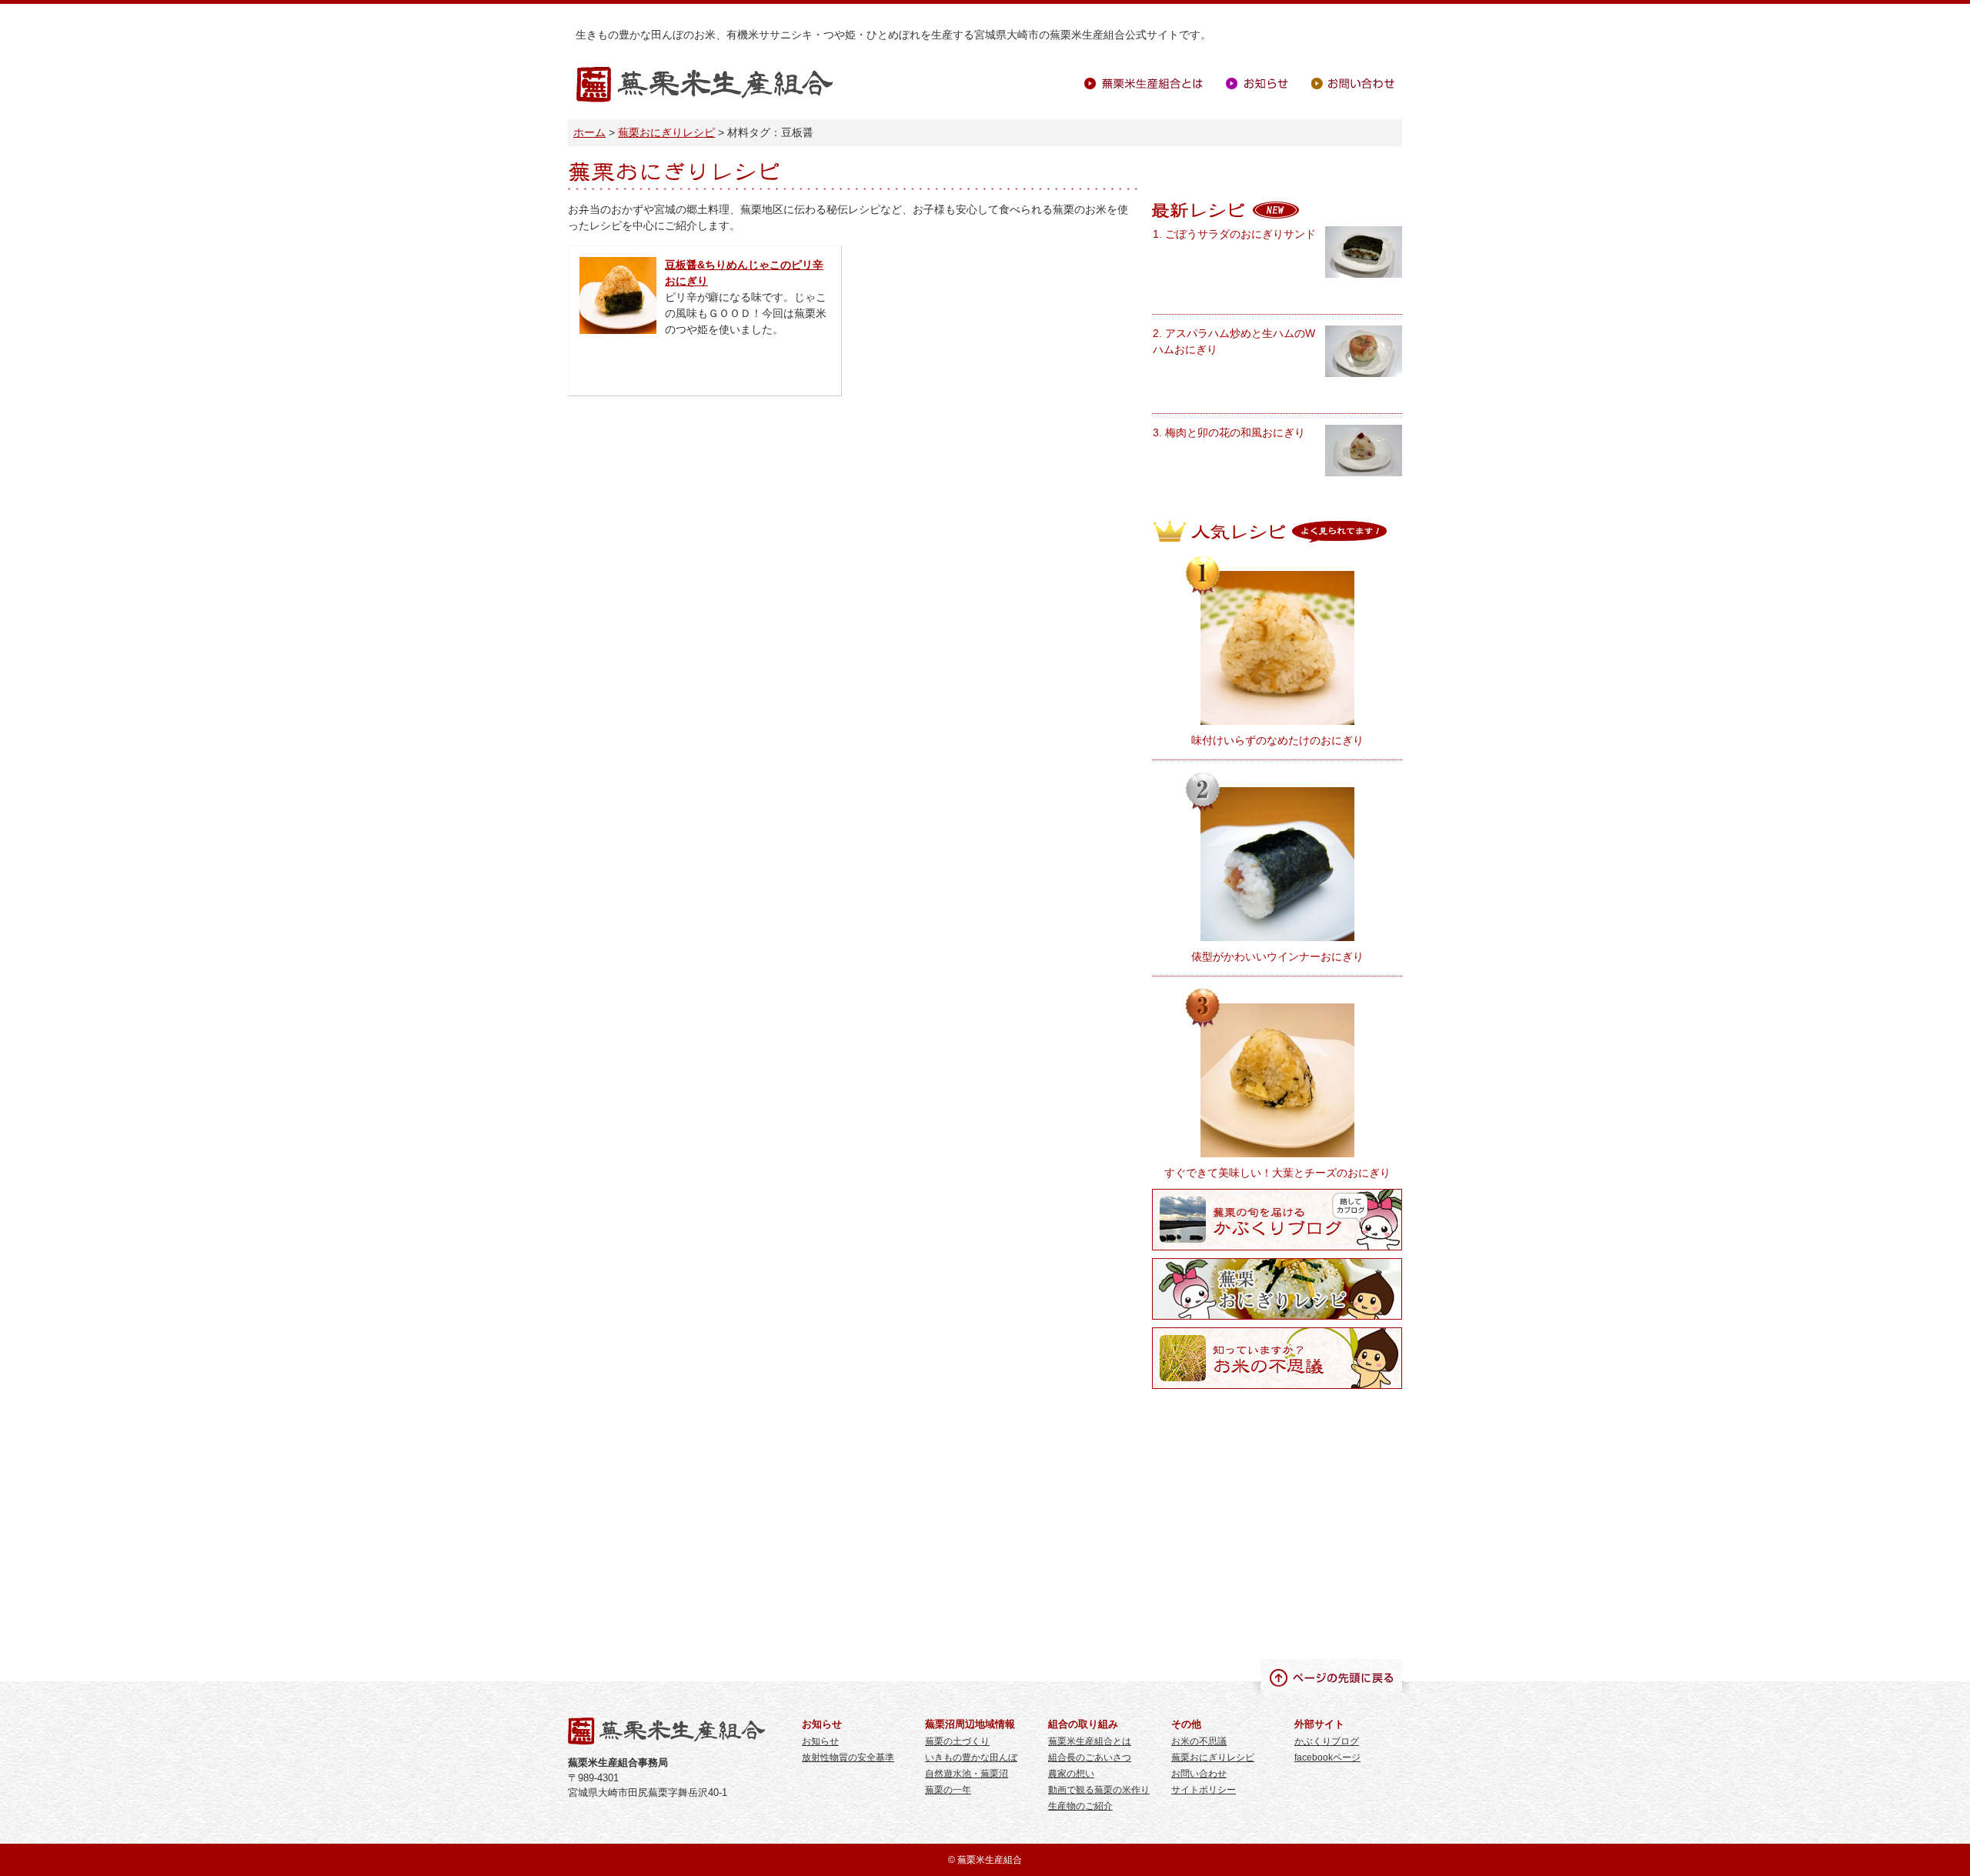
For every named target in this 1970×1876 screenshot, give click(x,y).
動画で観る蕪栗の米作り (1099, 1790)
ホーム (589, 132)
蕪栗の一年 (948, 1790)
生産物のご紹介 (1080, 1806)
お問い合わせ (1353, 83)
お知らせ (1257, 83)
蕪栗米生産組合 (705, 85)
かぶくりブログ (1327, 1741)
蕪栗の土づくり (957, 1741)
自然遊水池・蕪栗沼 (967, 1774)
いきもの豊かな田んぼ (971, 1757)
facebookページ (1327, 1757)
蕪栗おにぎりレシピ (666, 132)
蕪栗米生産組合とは (1144, 83)
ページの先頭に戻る (1331, 1677)
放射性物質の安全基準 (848, 1757)
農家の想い (1071, 1774)
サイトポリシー (1204, 1790)
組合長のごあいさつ (1090, 1757)
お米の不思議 (1199, 1741)
